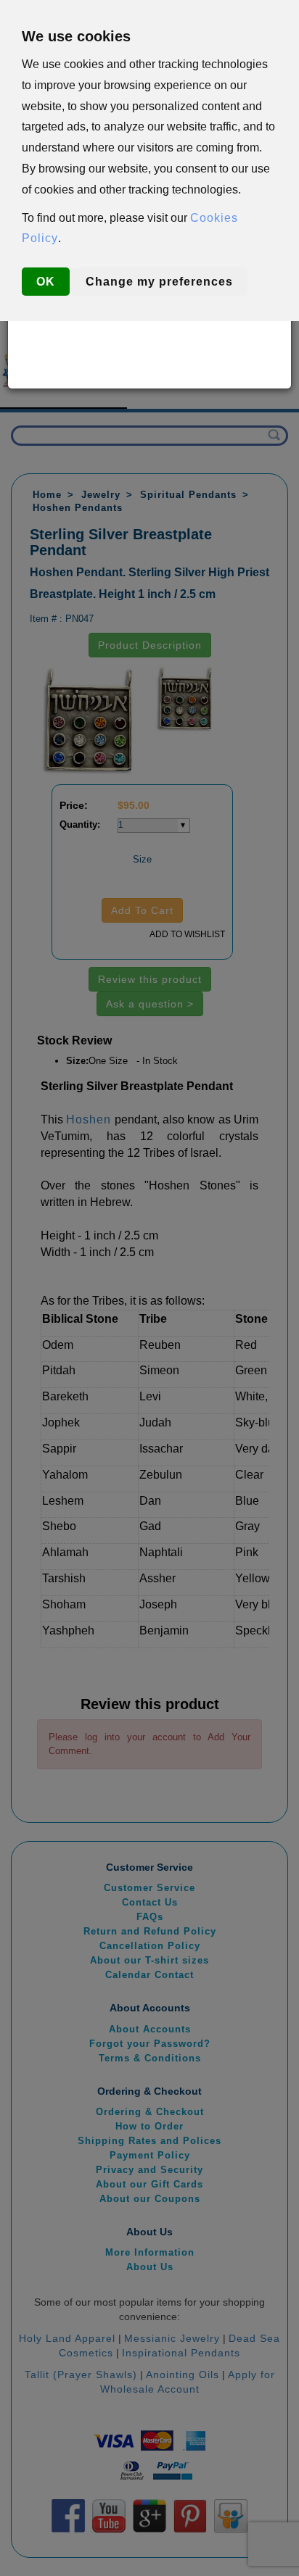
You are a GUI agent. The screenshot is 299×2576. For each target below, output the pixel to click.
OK (46, 282)
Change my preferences (159, 282)
